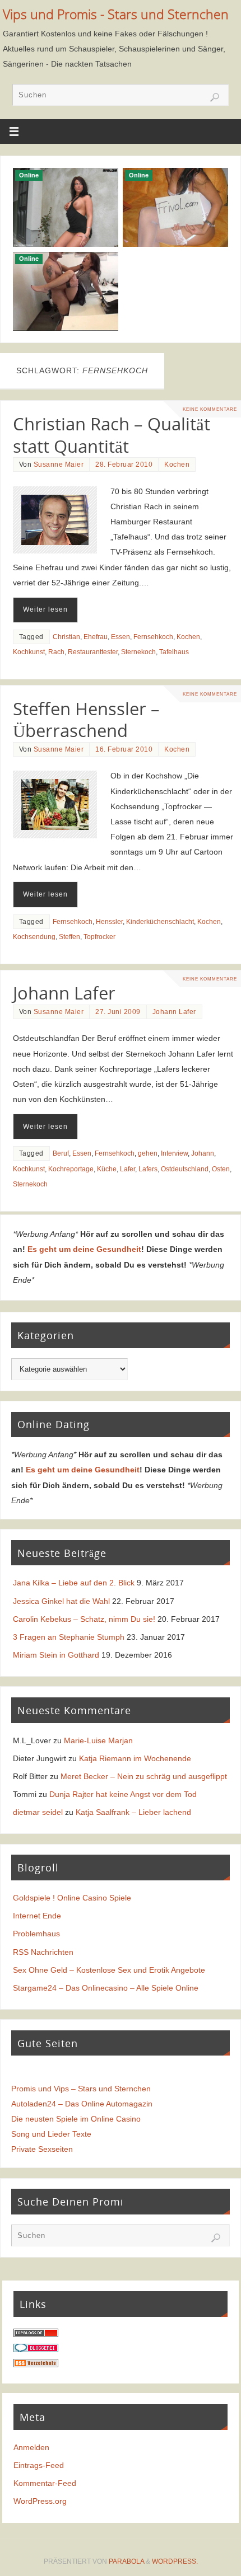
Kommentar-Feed (45, 2483)
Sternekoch (138, 652)
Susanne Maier (59, 464)
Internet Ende (37, 1916)
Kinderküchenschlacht (160, 922)
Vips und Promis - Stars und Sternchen (116, 14)
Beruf (61, 1153)
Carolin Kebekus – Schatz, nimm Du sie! (84, 1619)
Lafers (148, 1169)
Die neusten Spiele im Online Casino (76, 2119)
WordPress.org (40, 2501)
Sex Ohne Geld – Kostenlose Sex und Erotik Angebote (109, 1970)
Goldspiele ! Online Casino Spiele (72, 1898)
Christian (66, 637)
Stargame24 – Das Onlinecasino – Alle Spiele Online (106, 1988)
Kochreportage (71, 1169)
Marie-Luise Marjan (98, 1740)
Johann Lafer (64, 993)
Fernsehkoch (153, 637)
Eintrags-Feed (39, 2465)
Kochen (177, 464)
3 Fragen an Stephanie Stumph (69, 1637)
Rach (56, 652)
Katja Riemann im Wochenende (135, 1758)
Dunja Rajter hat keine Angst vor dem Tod (123, 1794)
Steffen (69, 937)
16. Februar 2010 (124, 749)
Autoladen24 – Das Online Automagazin (82, 2104)
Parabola (126, 2561)
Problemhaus (36, 1934)
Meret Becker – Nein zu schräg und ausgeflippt (144, 1776)
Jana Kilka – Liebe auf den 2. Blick (74, 1583)
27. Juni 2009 (118, 1012)
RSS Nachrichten (43, 1952)
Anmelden (31, 2447)
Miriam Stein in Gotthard (56, 1655)
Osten (221, 1169)
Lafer (128, 1169)
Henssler (109, 922)
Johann (203, 1153)
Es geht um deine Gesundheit (84, 1249)
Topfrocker (99, 937)
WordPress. (175, 2561)
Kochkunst (29, 652)
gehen (148, 1153)
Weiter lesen (45, 609)
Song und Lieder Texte (51, 2134)
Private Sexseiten (42, 2149)
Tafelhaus (174, 652)
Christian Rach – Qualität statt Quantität (112, 435)
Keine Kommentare (210, 409)
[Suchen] (215, 97)
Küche (107, 1169)
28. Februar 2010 (124, 464)
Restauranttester (93, 652)
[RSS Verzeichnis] (36, 2364)
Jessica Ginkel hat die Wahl (61, 1601)
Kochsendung (34, 937)
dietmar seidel (38, 1812)
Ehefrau (96, 637)
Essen (121, 637)
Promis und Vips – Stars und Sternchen (81, 2089)
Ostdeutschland (185, 1169)
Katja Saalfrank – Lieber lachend (133, 1812)
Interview (174, 1153)
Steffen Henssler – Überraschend (86, 720)
